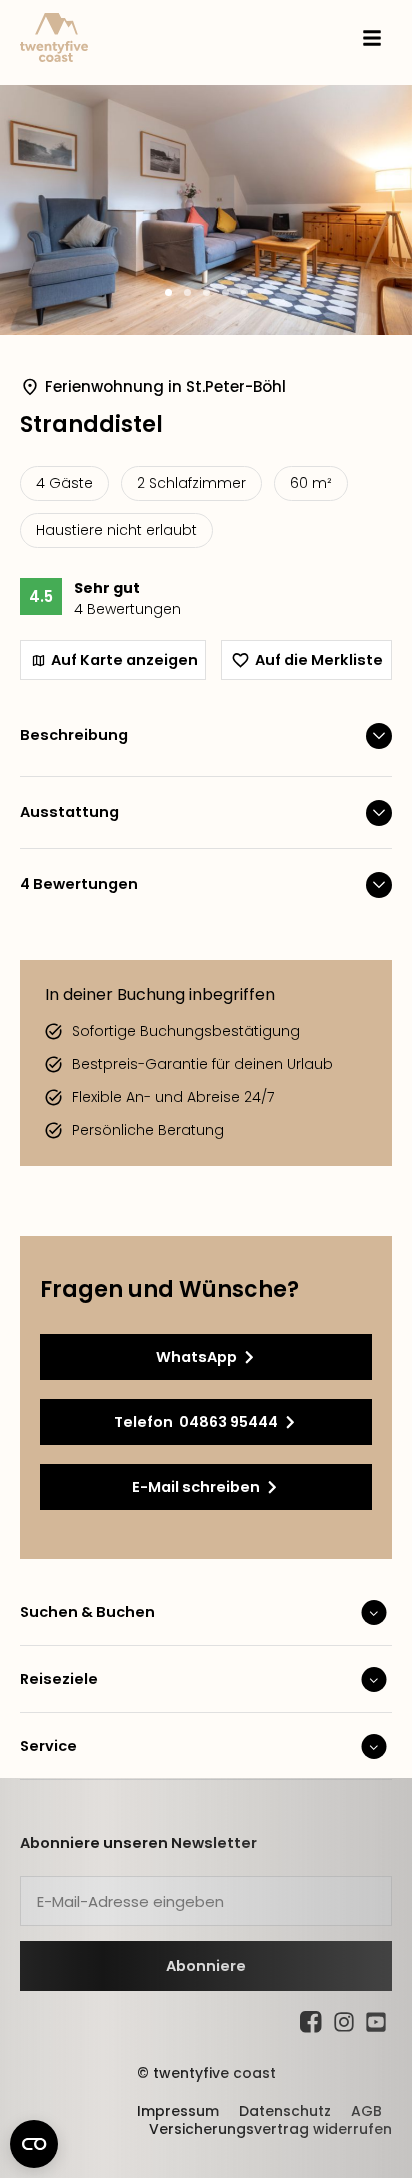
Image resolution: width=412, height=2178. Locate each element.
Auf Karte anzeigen (124, 660)
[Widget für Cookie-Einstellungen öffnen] (34, 2144)
